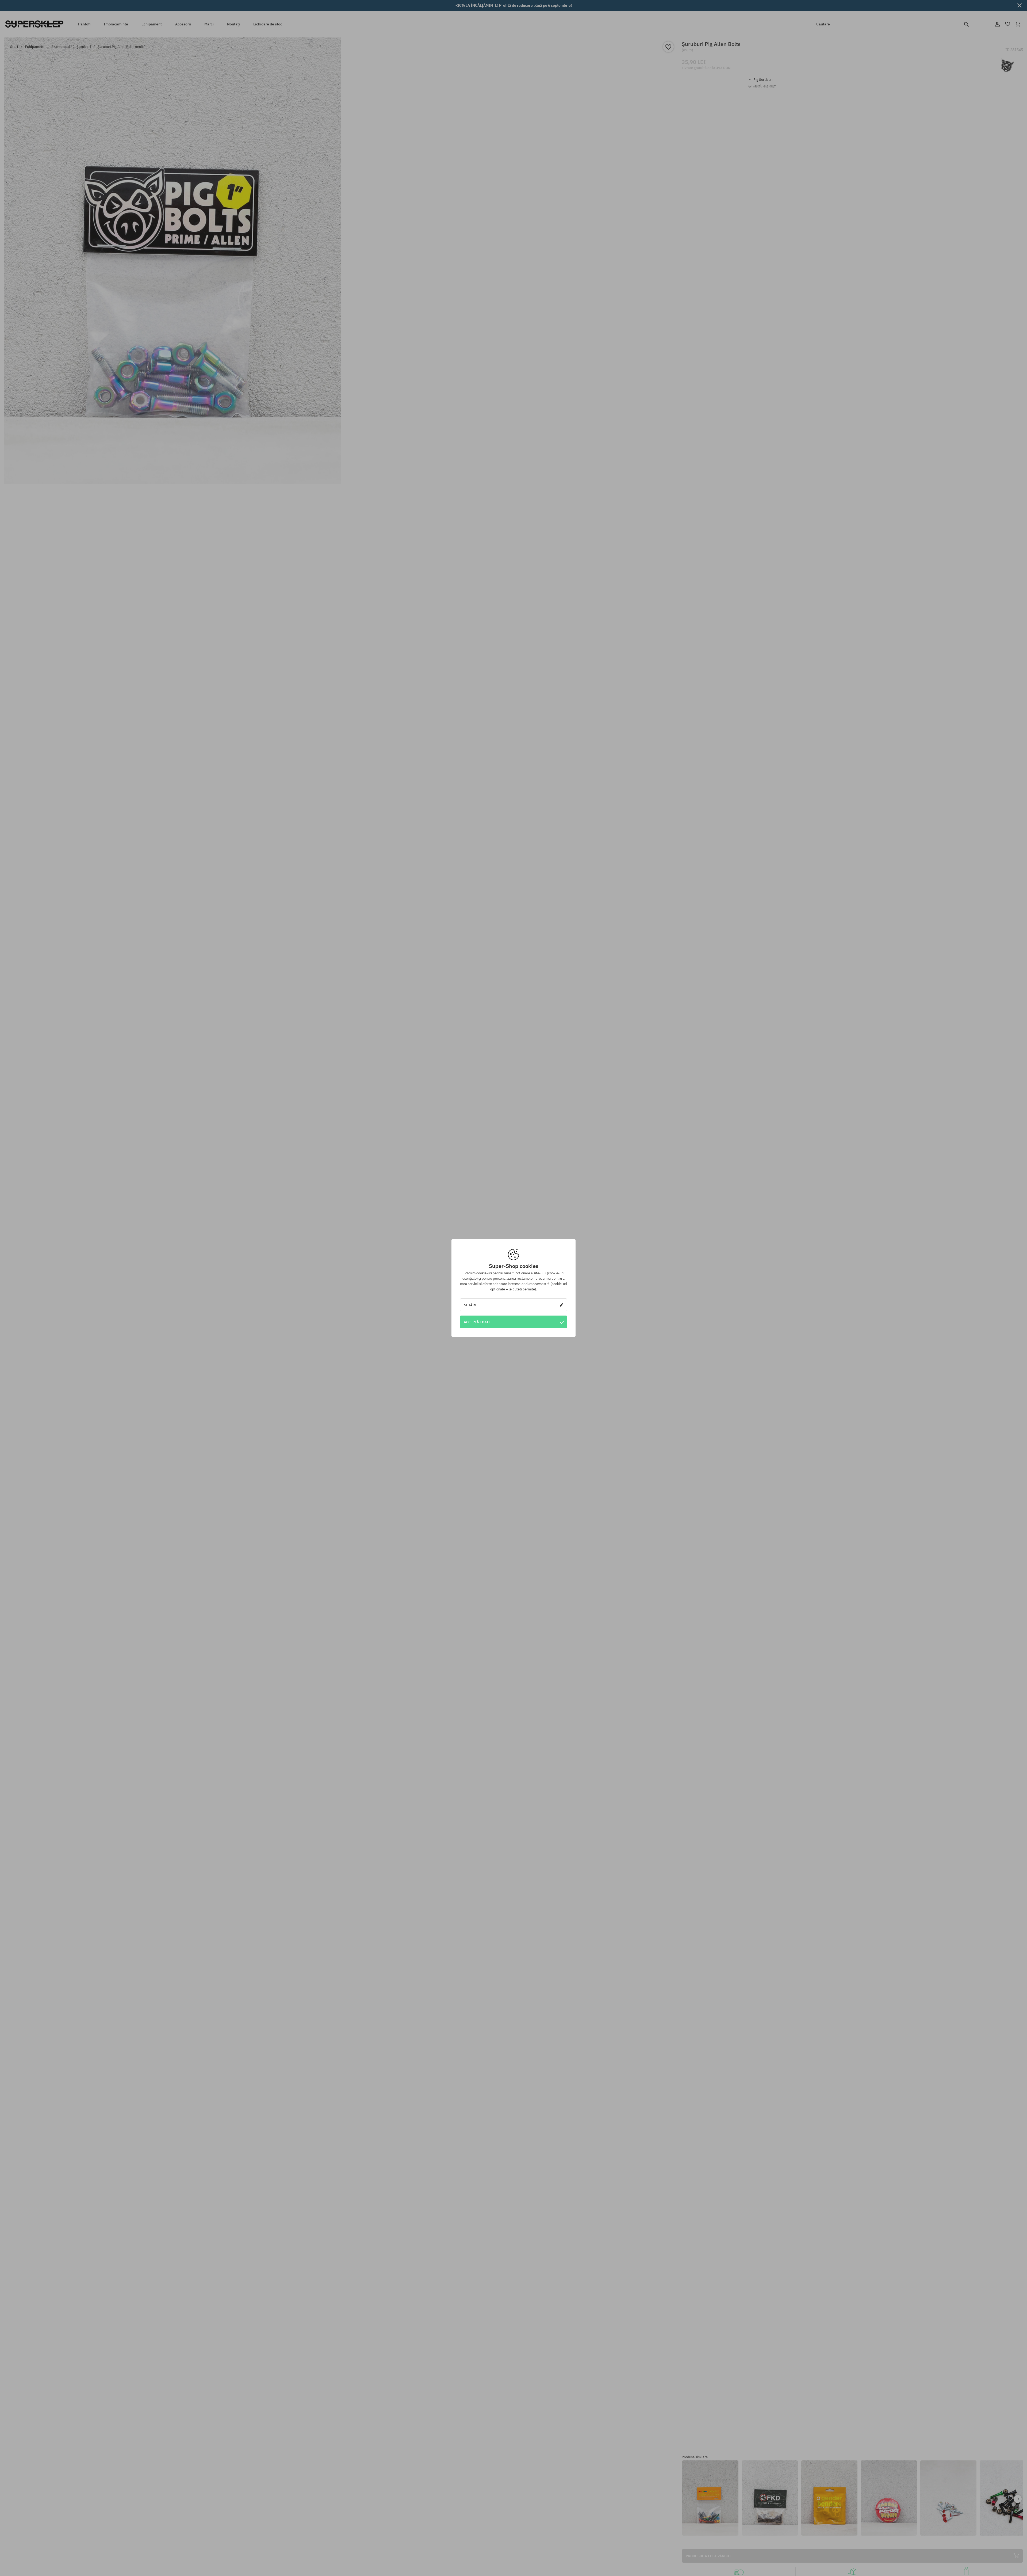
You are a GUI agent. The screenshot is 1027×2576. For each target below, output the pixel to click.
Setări (470, 1305)
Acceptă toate (477, 1322)
